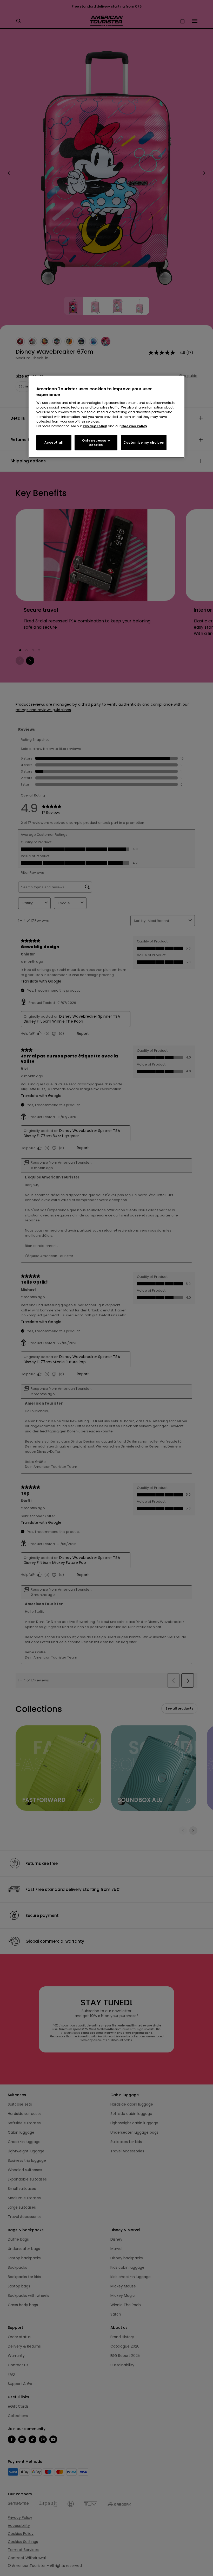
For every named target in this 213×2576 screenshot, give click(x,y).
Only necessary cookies (96, 443)
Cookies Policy (134, 426)
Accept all (54, 442)
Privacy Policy (95, 426)
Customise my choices (144, 442)
